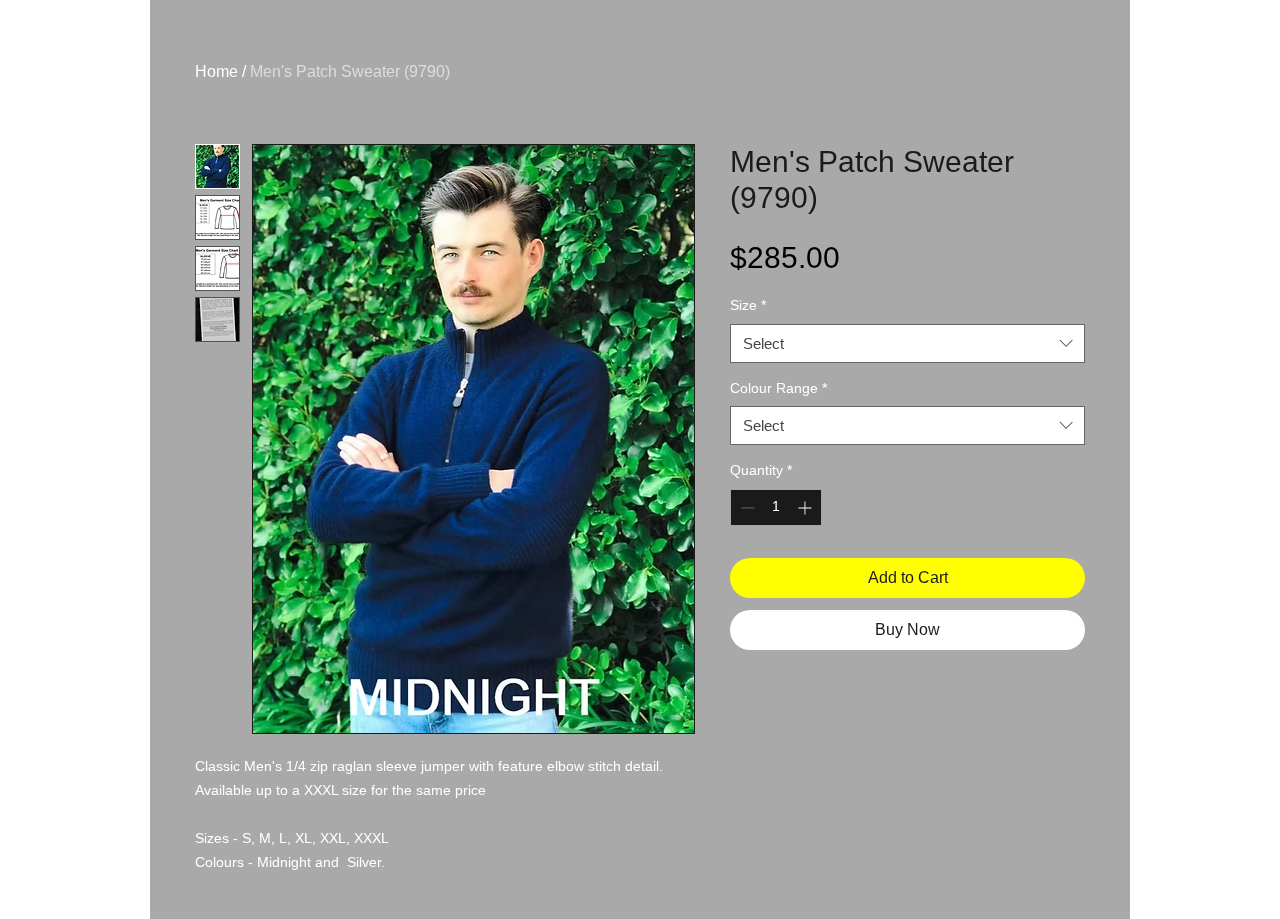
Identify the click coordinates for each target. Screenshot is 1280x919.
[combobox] (907, 343)
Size (748, 305)
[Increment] (806, 507)
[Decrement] (745, 507)
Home (216, 71)
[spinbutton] (776, 507)
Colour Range (778, 388)
